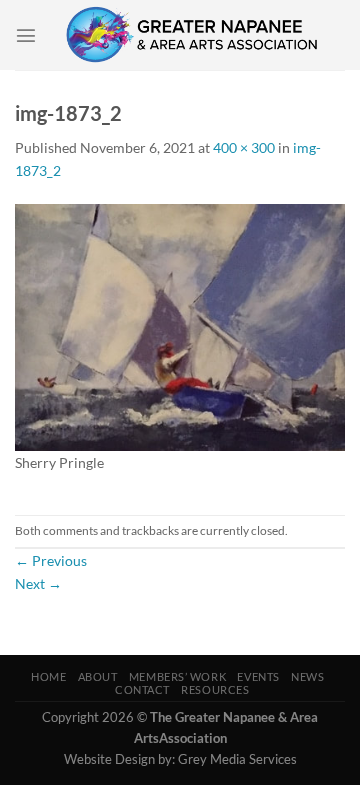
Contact (142, 689)
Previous (51, 560)
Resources (215, 689)
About (98, 676)
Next (38, 583)
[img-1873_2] (180, 325)
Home (48, 676)
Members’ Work (177, 676)
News (307, 676)
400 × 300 (244, 147)
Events (258, 676)
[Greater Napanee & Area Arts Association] (191, 35)
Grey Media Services (237, 759)
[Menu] (26, 35)
